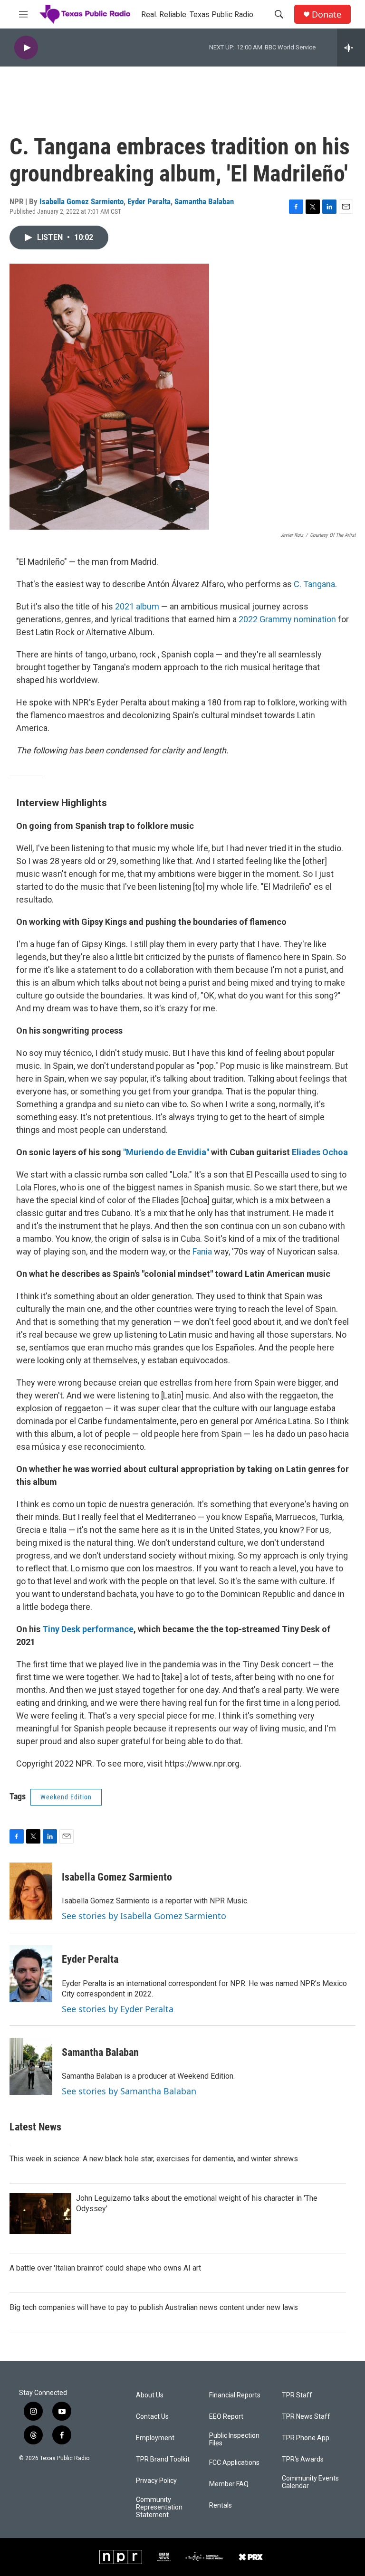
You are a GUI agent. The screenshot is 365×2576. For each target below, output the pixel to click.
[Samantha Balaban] (31, 2066)
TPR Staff (297, 2395)
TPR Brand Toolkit (163, 2459)
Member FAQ (229, 2484)
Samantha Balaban (204, 201)
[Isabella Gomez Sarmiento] (31, 1891)
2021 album (137, 606)
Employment (155, 2438)
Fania (203, 1251)
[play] (26, 48)
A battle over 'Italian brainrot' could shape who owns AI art (105, 2268)
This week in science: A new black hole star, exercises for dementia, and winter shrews (154, 2159)
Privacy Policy (156, 2481)
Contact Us (152, 2417)
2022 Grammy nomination (287, 619)
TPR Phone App (306, 2438)
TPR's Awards (303, 2459)
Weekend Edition (66, 1797)
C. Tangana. (315, 584)
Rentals (221, 2505)
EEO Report (226, 2417)
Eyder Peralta (149, 201)
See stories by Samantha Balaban (129, 2091)
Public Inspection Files (234, 2439)
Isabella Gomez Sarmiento (82, 201)
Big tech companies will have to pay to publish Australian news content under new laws (154, 2307)
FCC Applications (234, 2463)
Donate (327, 14)
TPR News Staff (306, 2417)
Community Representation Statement (159, 2507)
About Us (150, 2395)
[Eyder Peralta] (31, 1974)
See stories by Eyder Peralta (118, 2009)
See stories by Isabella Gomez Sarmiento (144, 1916)
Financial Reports (235, 2395)
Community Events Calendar (310, 2482)
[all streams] (351, 48)
